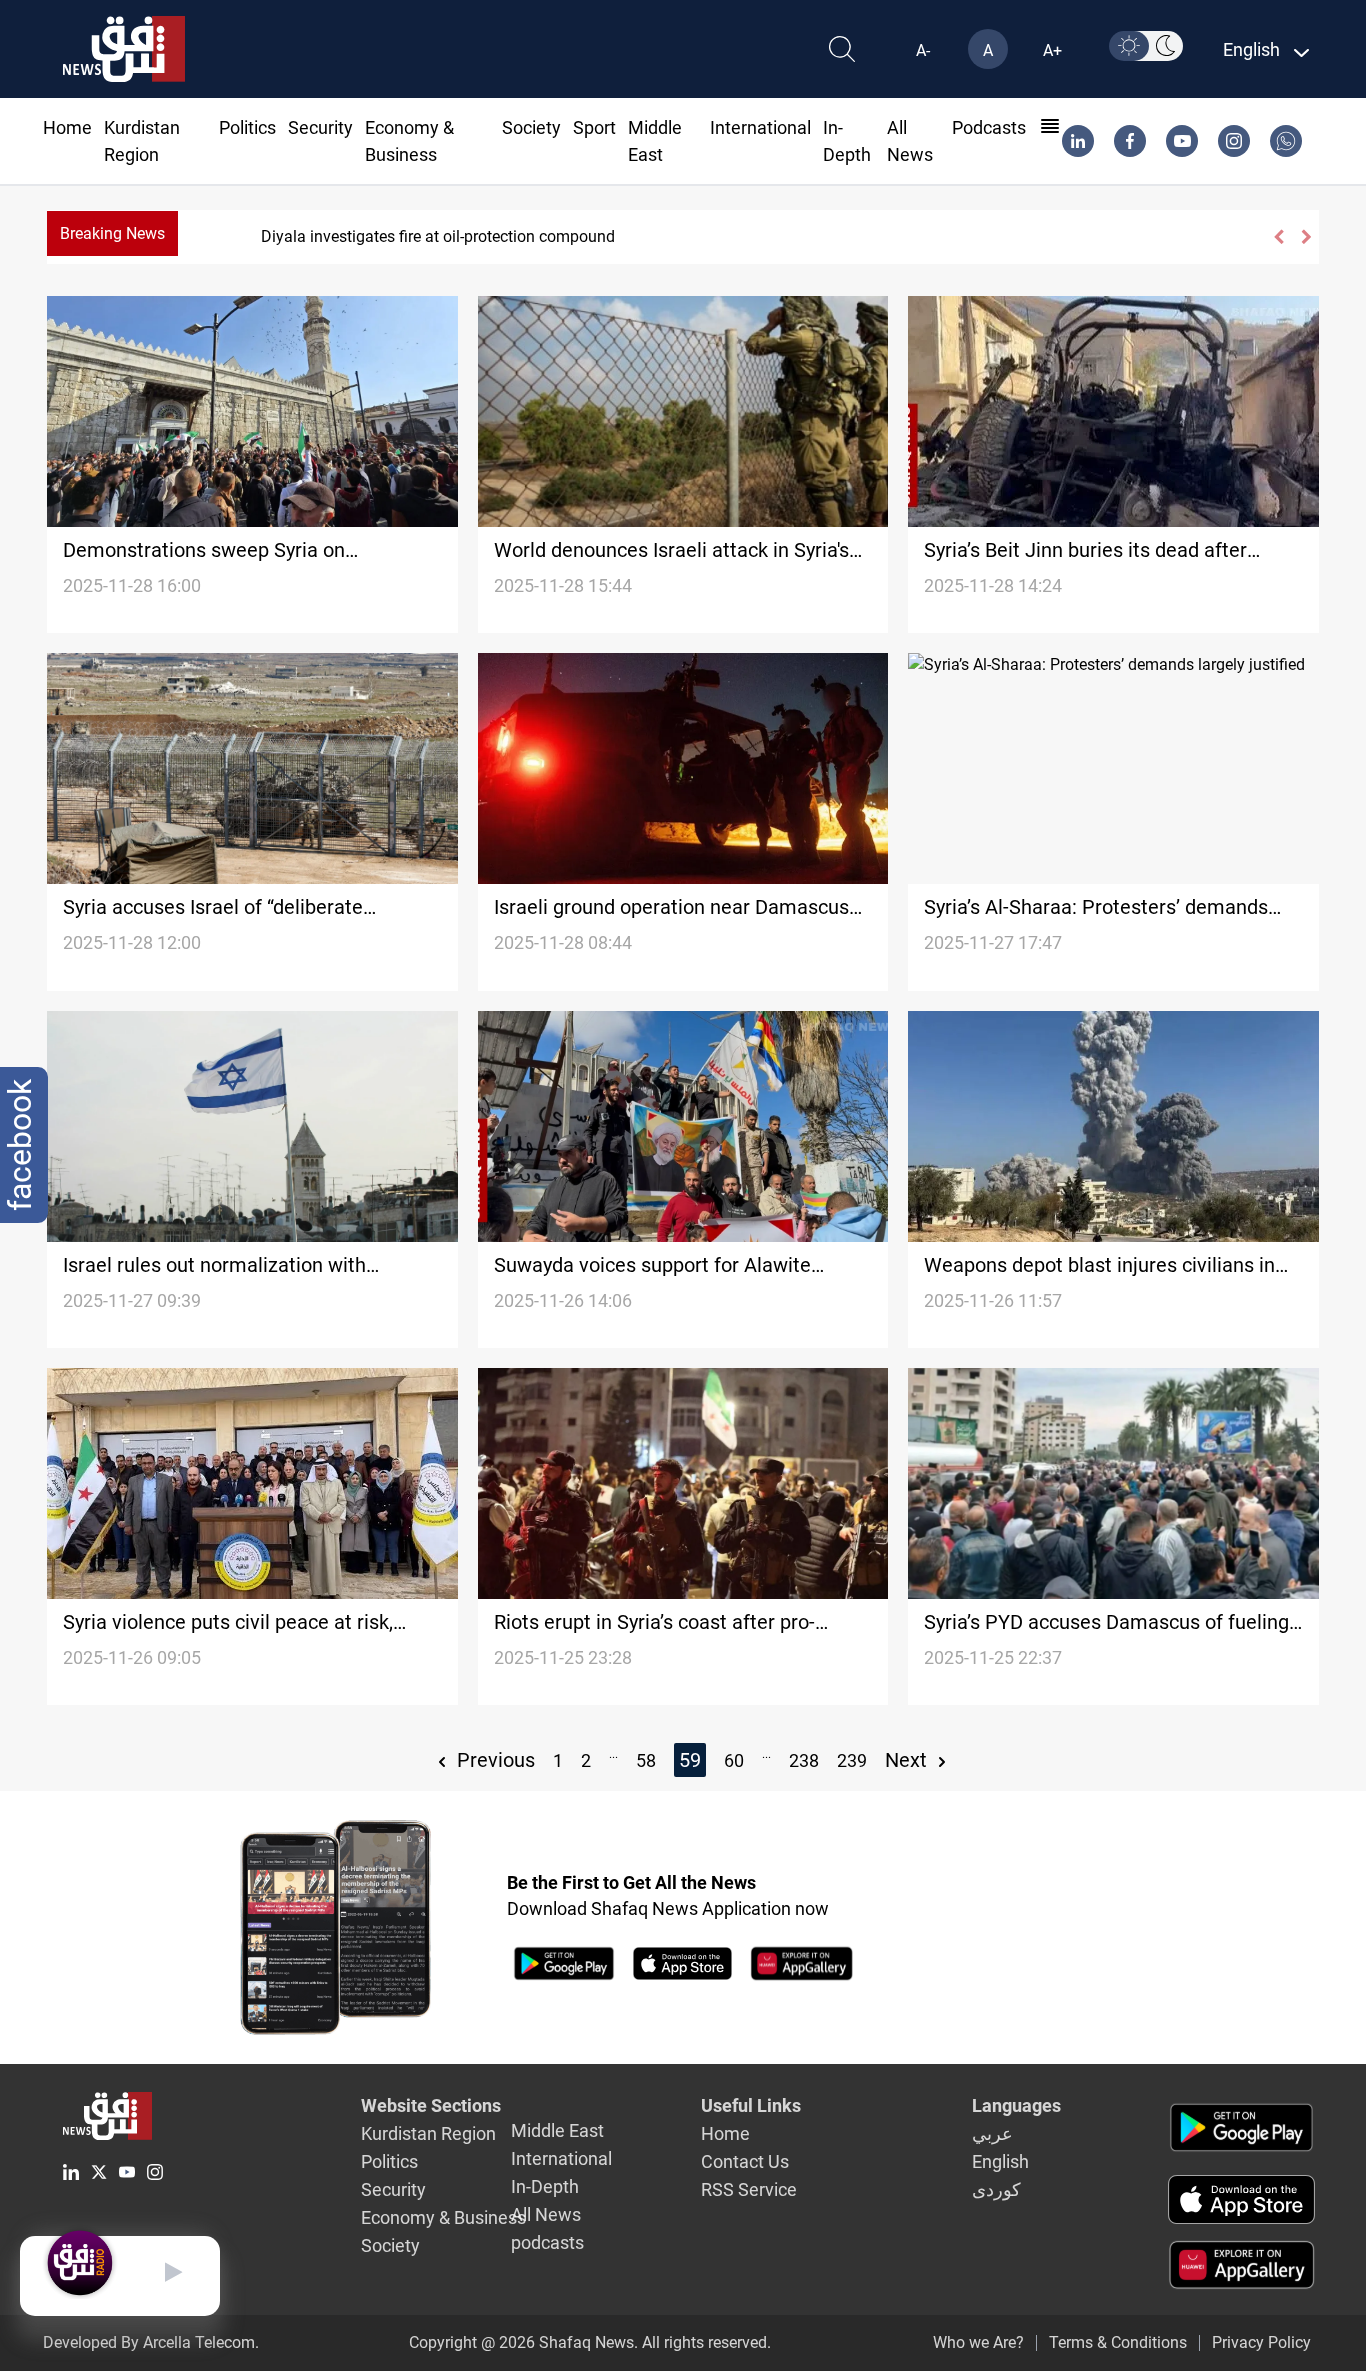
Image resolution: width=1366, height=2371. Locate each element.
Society (531, 127)
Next (908, 1760)
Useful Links (751, 2105)
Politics (247, 127)
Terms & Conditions (1118, 2342)
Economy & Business (443, 2217)
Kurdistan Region (428, 2133)
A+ (1052, 50)
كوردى (996, 2189)
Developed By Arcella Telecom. (151, 2342)
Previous (493, 1760)
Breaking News (112, 233)
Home (67, 127)
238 (804, 1760)
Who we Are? (978, 2342)
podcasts (989, 127)
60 (734, 1760)
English (1000, 2161)
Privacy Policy (1261, 2342)
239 (852, 1760)
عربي (992, 2133)
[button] (1277, 237)
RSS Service (749, 2189)
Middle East (557, 2130)
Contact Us (745, 2161)
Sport (594, 127)
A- (923, 50)
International (760, 127)
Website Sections (431, 2105)
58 (646, 1760)
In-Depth (545, 2186)
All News (546, 2214)
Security (320, 127)
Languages (1016, 2105)
